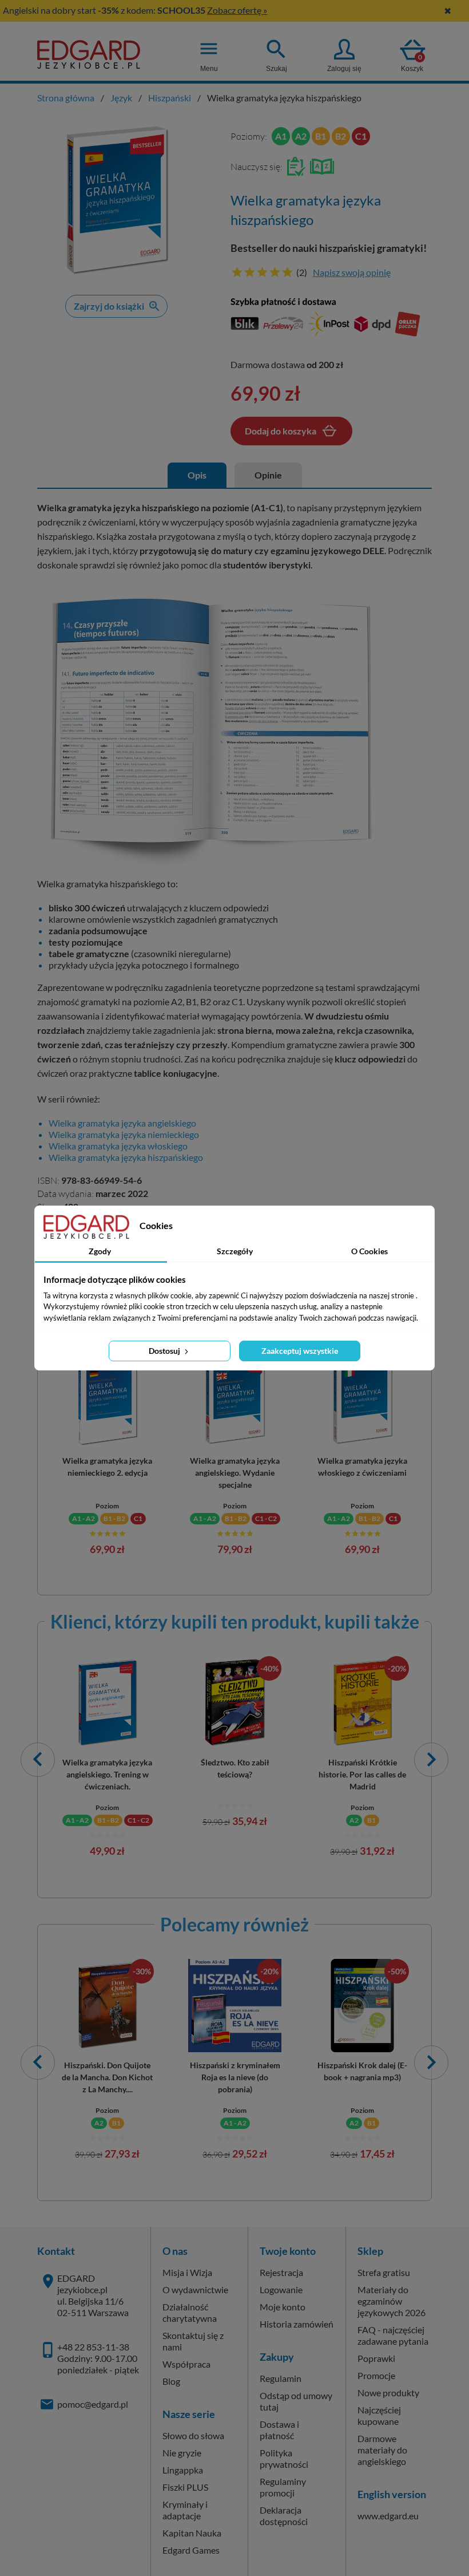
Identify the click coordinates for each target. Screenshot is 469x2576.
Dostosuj (165, 1351)
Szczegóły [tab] (235, 1251)
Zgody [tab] (100, 1251)
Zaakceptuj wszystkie (300, 1351)
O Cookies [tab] (369, 1251)
